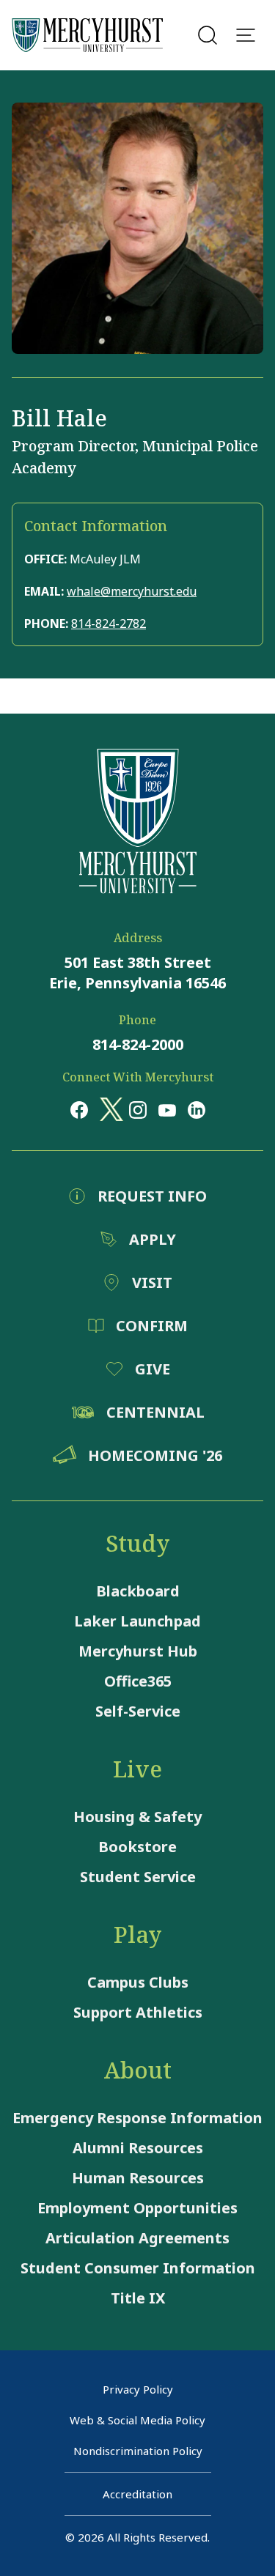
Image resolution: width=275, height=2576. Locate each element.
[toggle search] (208, 35)
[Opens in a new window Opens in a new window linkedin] (197, 1109)
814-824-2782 (109, 623)
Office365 (138, 1681)
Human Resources (138, 2178)
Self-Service (138, 1711)
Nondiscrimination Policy (138, 2451)
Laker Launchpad (137, 1621)
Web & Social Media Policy (137, 2420)
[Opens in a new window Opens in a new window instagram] (138, 1109)
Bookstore (137, 1847)
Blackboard (138, 1591)
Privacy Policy (138, 2389)
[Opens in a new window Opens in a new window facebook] (79, 1109)
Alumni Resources (138, 2148)
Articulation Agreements (137, 2238)
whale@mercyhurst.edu (132, 591)
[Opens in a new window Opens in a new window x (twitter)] (109, 1109)
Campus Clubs (138, 1982)
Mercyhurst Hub (138, 1651)
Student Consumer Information (138, 2268)
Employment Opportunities (137, 2208)
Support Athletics (138, 2012)
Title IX (138, 2298)
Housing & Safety (137, 1817)
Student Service (138, 1877)
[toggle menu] (246, 35)
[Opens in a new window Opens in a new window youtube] (167, 1109)
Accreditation (137, 2494)
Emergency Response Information (137, 2118)
